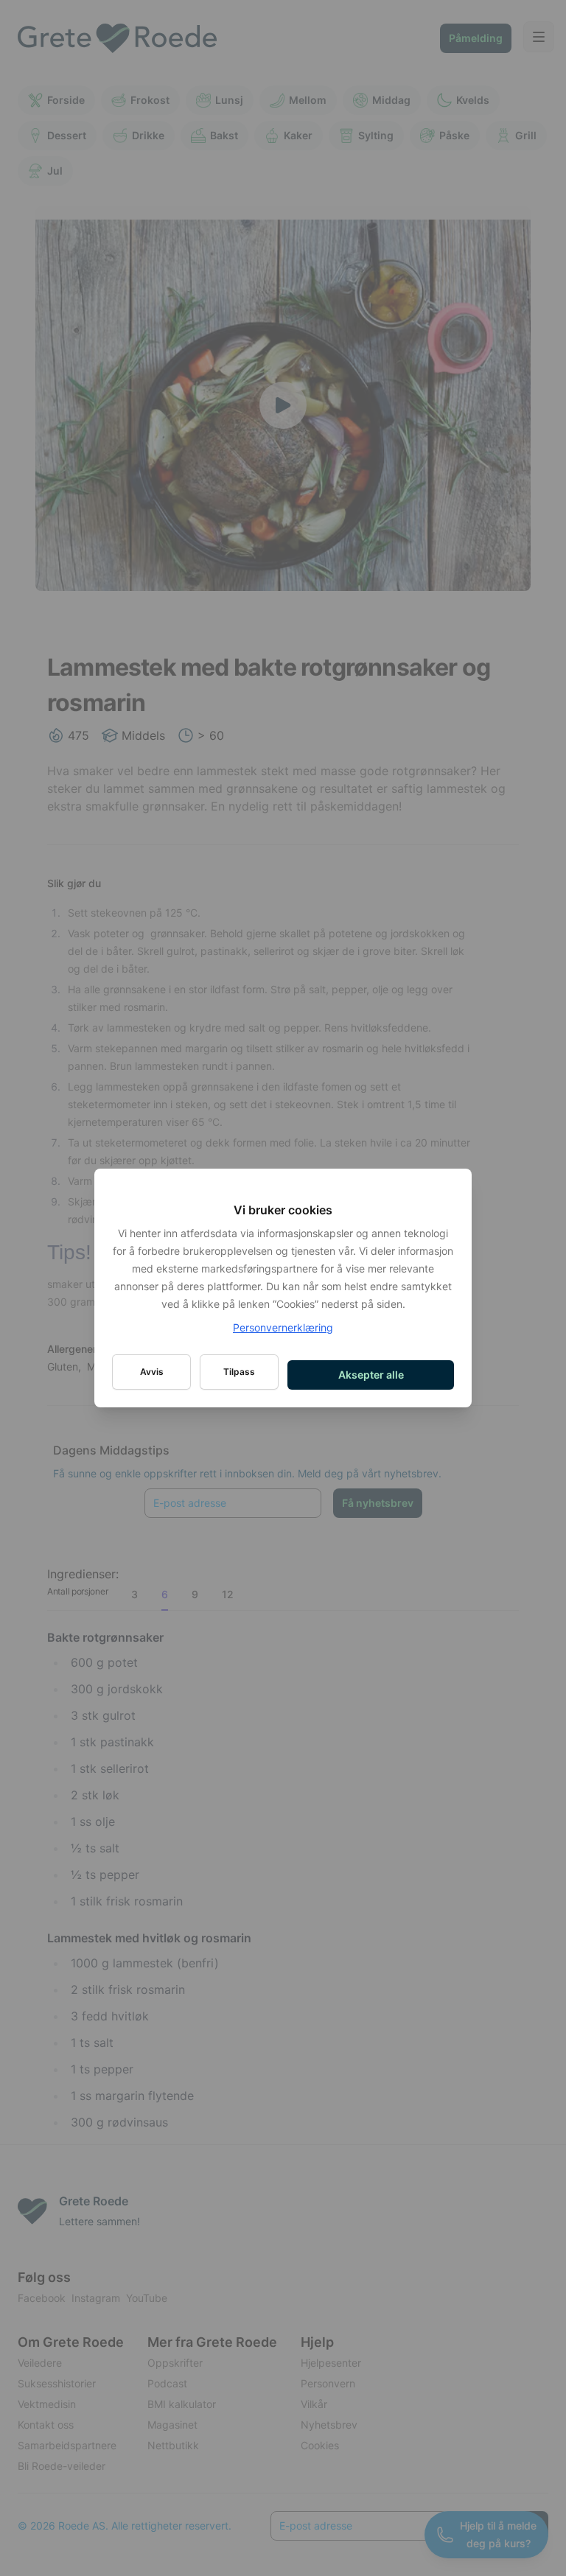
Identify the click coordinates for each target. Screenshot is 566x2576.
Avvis (152, 1372)
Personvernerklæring (283, 1327)
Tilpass (239, 1372)
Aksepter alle (371, 1375)
